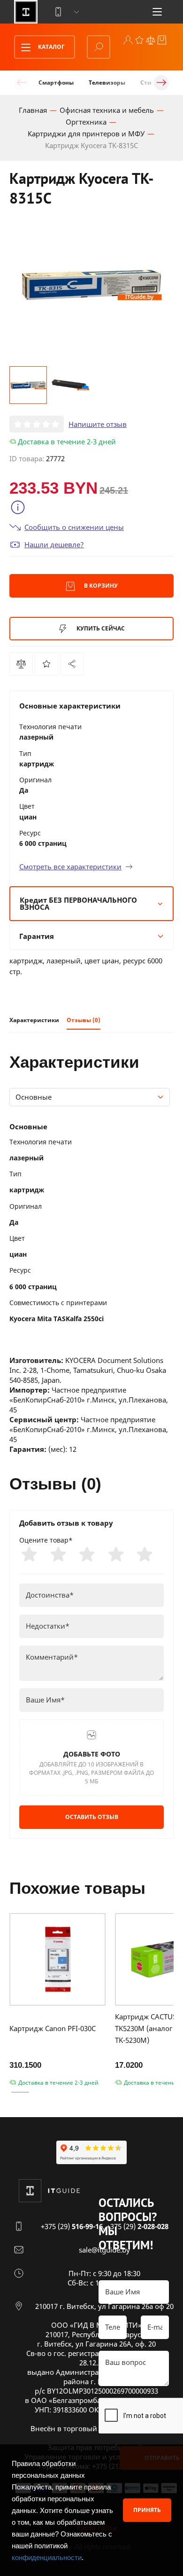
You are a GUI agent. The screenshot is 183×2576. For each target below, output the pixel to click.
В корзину (100, 586)
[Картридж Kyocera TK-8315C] (72, 664)
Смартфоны (56, 83)
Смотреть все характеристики (70, 867)
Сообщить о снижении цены (74, 527)
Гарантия (37, 936)
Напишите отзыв (98, 424)
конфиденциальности (47, 2557)
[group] (91, 284)
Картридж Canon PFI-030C (53, 2028)
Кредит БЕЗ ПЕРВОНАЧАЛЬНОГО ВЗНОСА (78, 903)
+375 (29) (72, 2226)
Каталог (51, 47)
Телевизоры (107, 83)
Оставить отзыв (92, 1817)
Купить (100, 628)
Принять (147, 2510)
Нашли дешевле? (54, 544)
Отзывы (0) (84, 1020)
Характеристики (34, 1020)
